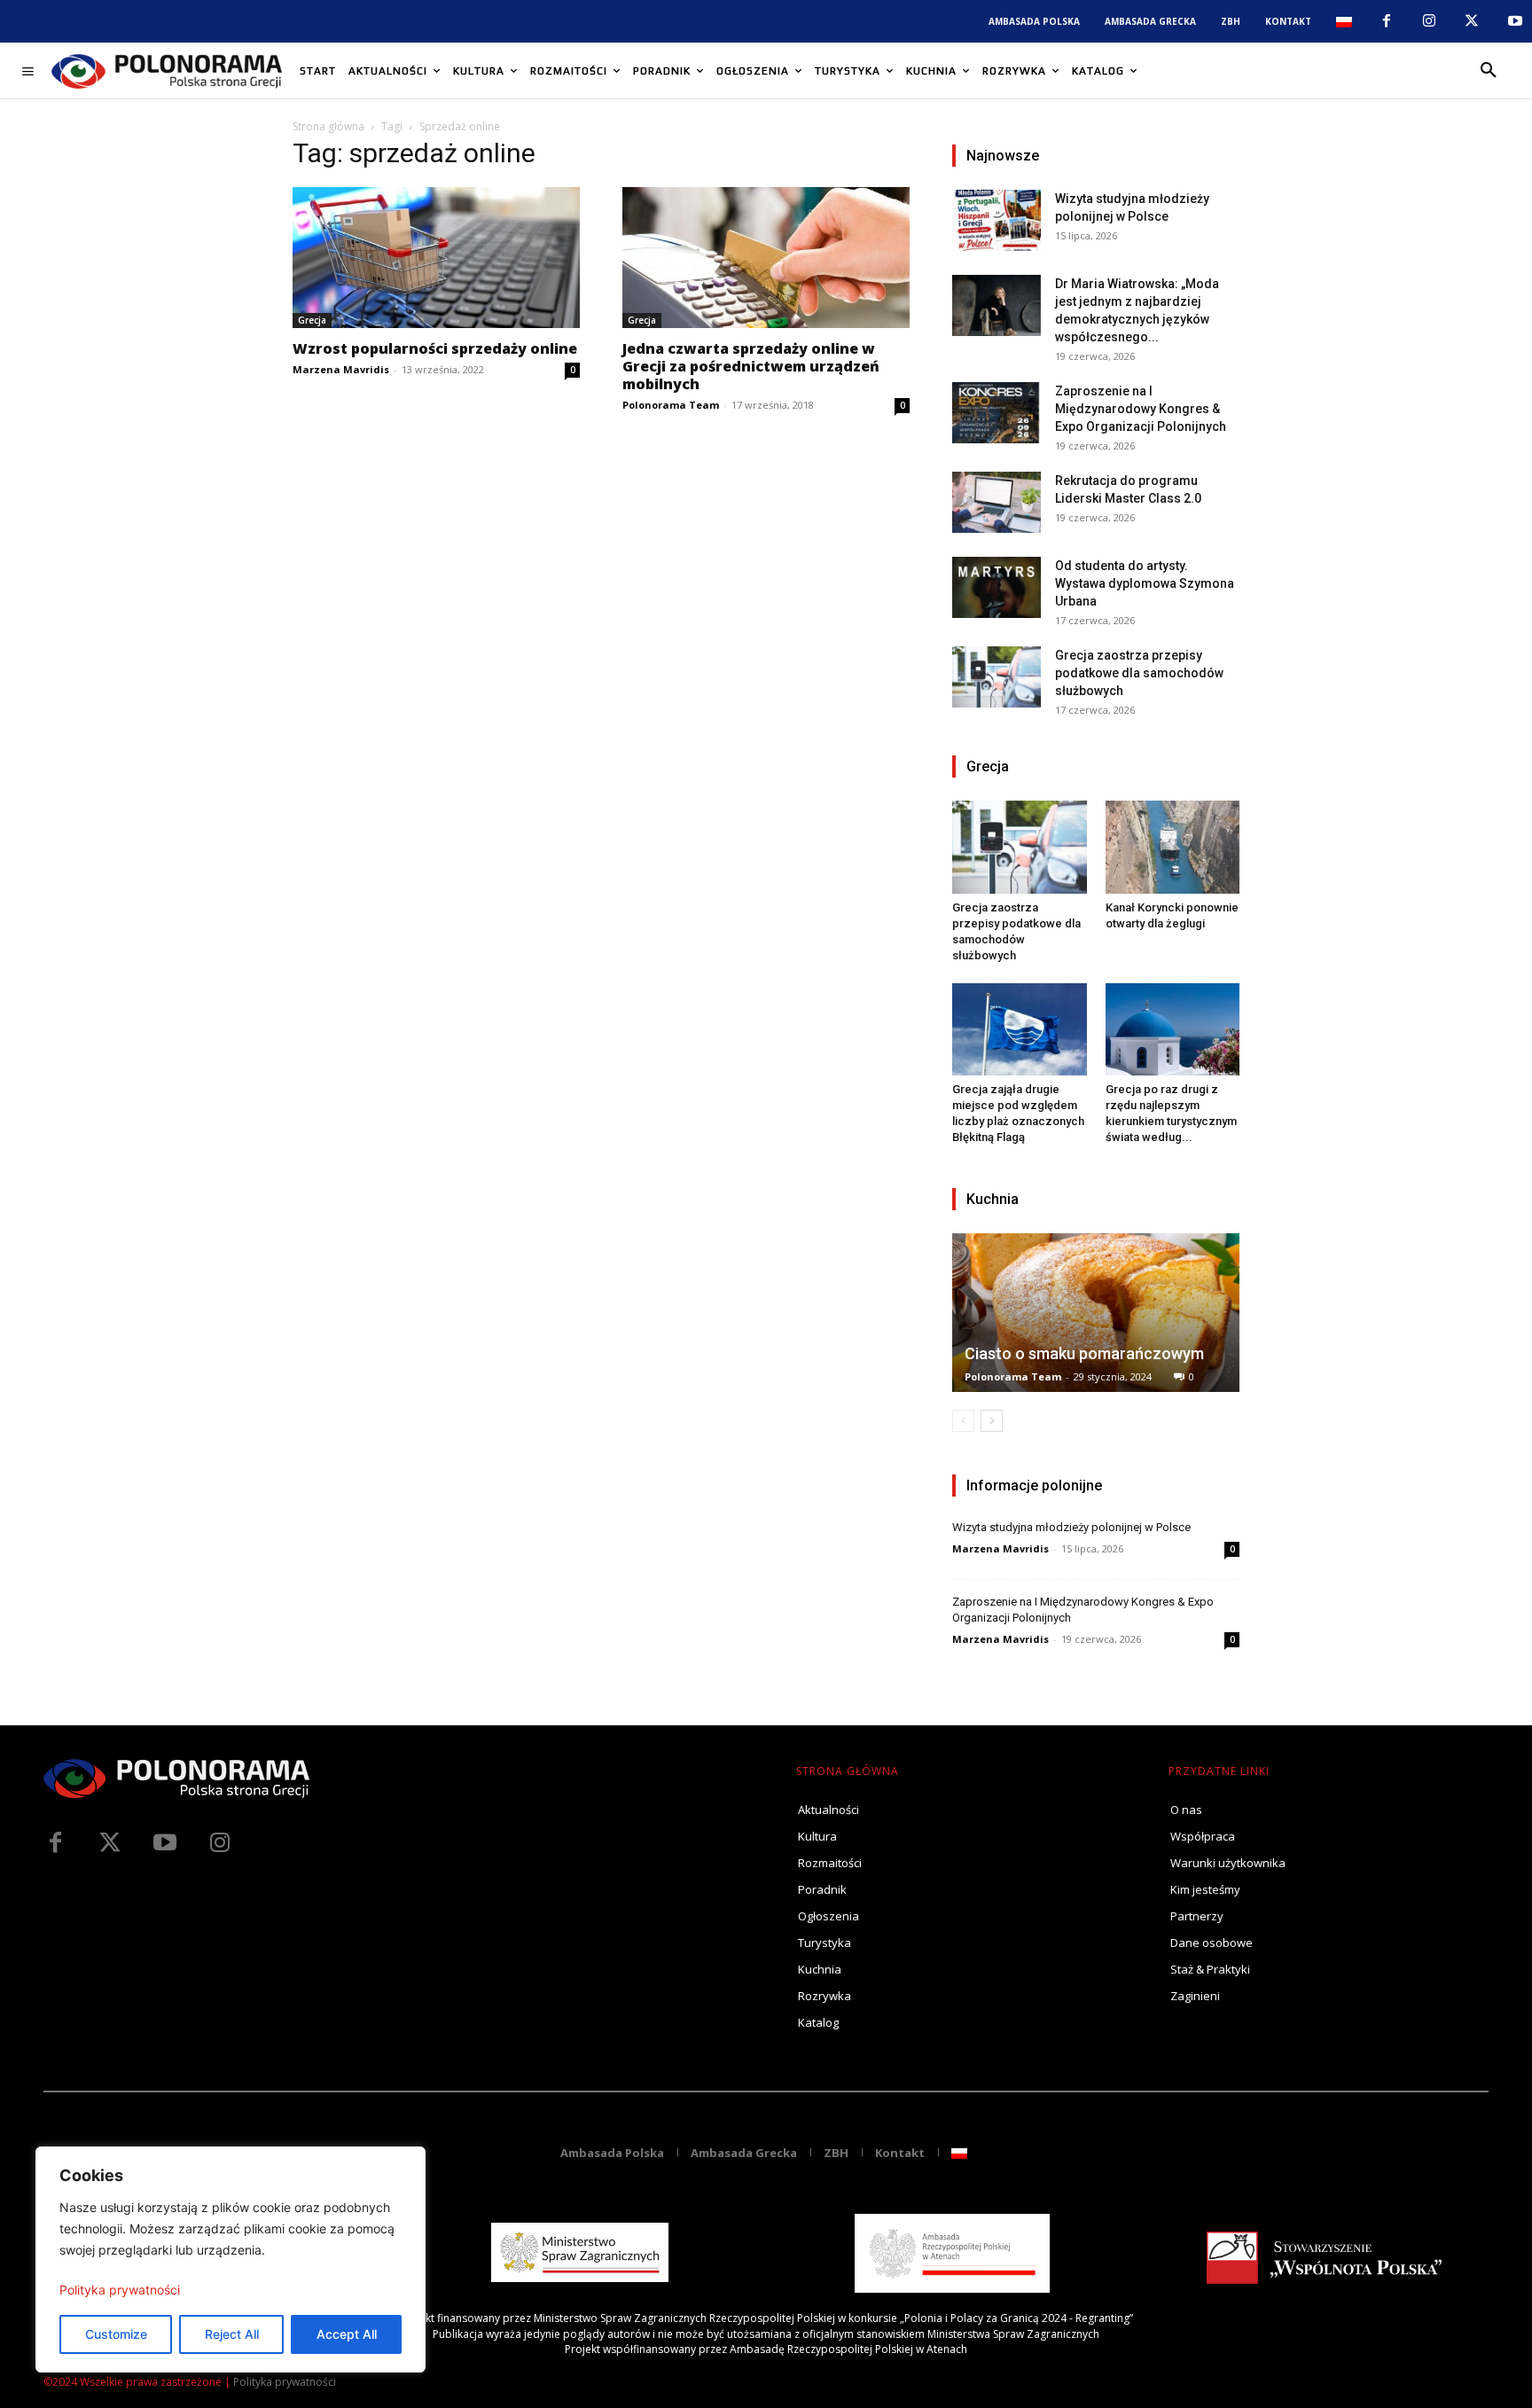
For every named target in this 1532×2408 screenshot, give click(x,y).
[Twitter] (110, 1843)
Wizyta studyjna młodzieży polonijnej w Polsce (1071, 1527)
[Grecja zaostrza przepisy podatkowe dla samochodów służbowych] (997, 677)
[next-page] (992, 1421)
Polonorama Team (671, 405)
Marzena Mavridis (341, 369)
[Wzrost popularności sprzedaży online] (436, 258)
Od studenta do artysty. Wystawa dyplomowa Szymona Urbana (1145, 583)
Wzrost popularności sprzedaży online (435, 348)
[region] (231, 2259)
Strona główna (328, 126)
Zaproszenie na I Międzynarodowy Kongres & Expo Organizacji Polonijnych (1141, 409)
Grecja (312, 320)
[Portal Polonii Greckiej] (167, 71)
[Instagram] (1429, 21)
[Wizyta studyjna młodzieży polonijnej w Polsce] (997, 220)
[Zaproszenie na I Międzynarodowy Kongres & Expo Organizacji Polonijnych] (997, 413)
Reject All (232, 2334)
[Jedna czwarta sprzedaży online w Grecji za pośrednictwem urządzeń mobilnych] (766, 258)
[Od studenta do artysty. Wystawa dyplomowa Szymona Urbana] (997, 587)
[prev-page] (963, 1421)
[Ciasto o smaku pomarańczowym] (1096, 1313)
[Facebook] (1386, 21)
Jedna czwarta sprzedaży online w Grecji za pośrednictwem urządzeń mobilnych (751, 366)
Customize (116, 2334)
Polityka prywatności (120, 2290)
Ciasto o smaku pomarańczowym (1084, 1353)
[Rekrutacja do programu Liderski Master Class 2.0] (997, 502)
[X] (1472, 21)
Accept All (347, 2334)
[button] (1489, 71)
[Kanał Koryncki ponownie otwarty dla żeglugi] (1173, 847)
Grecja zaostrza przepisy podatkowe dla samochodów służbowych (1139, 673)
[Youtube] (1515, 21)
